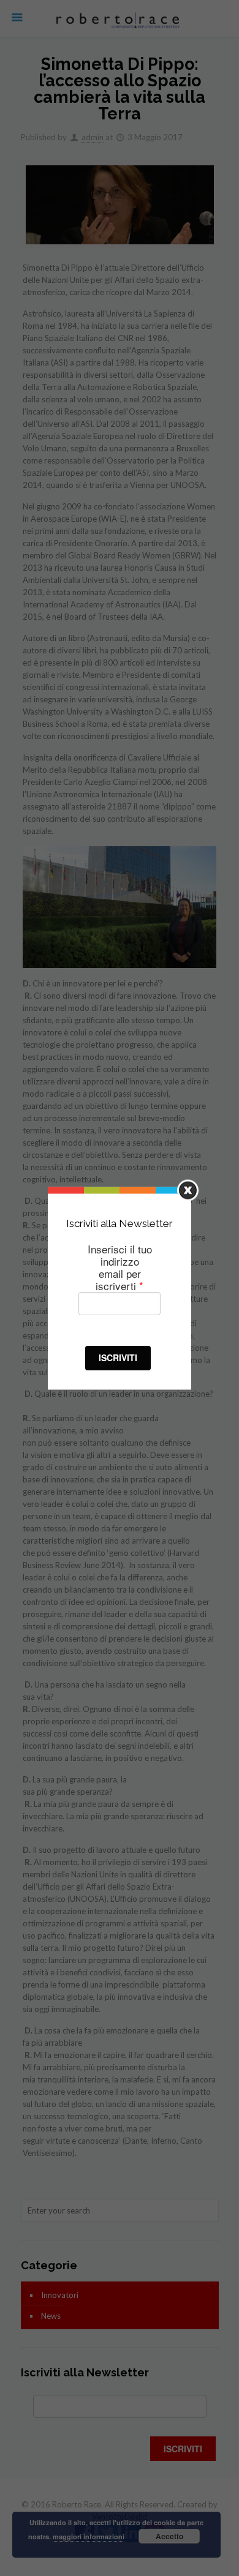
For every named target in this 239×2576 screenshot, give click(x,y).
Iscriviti (118, 1357)
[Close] (188, 1190)
